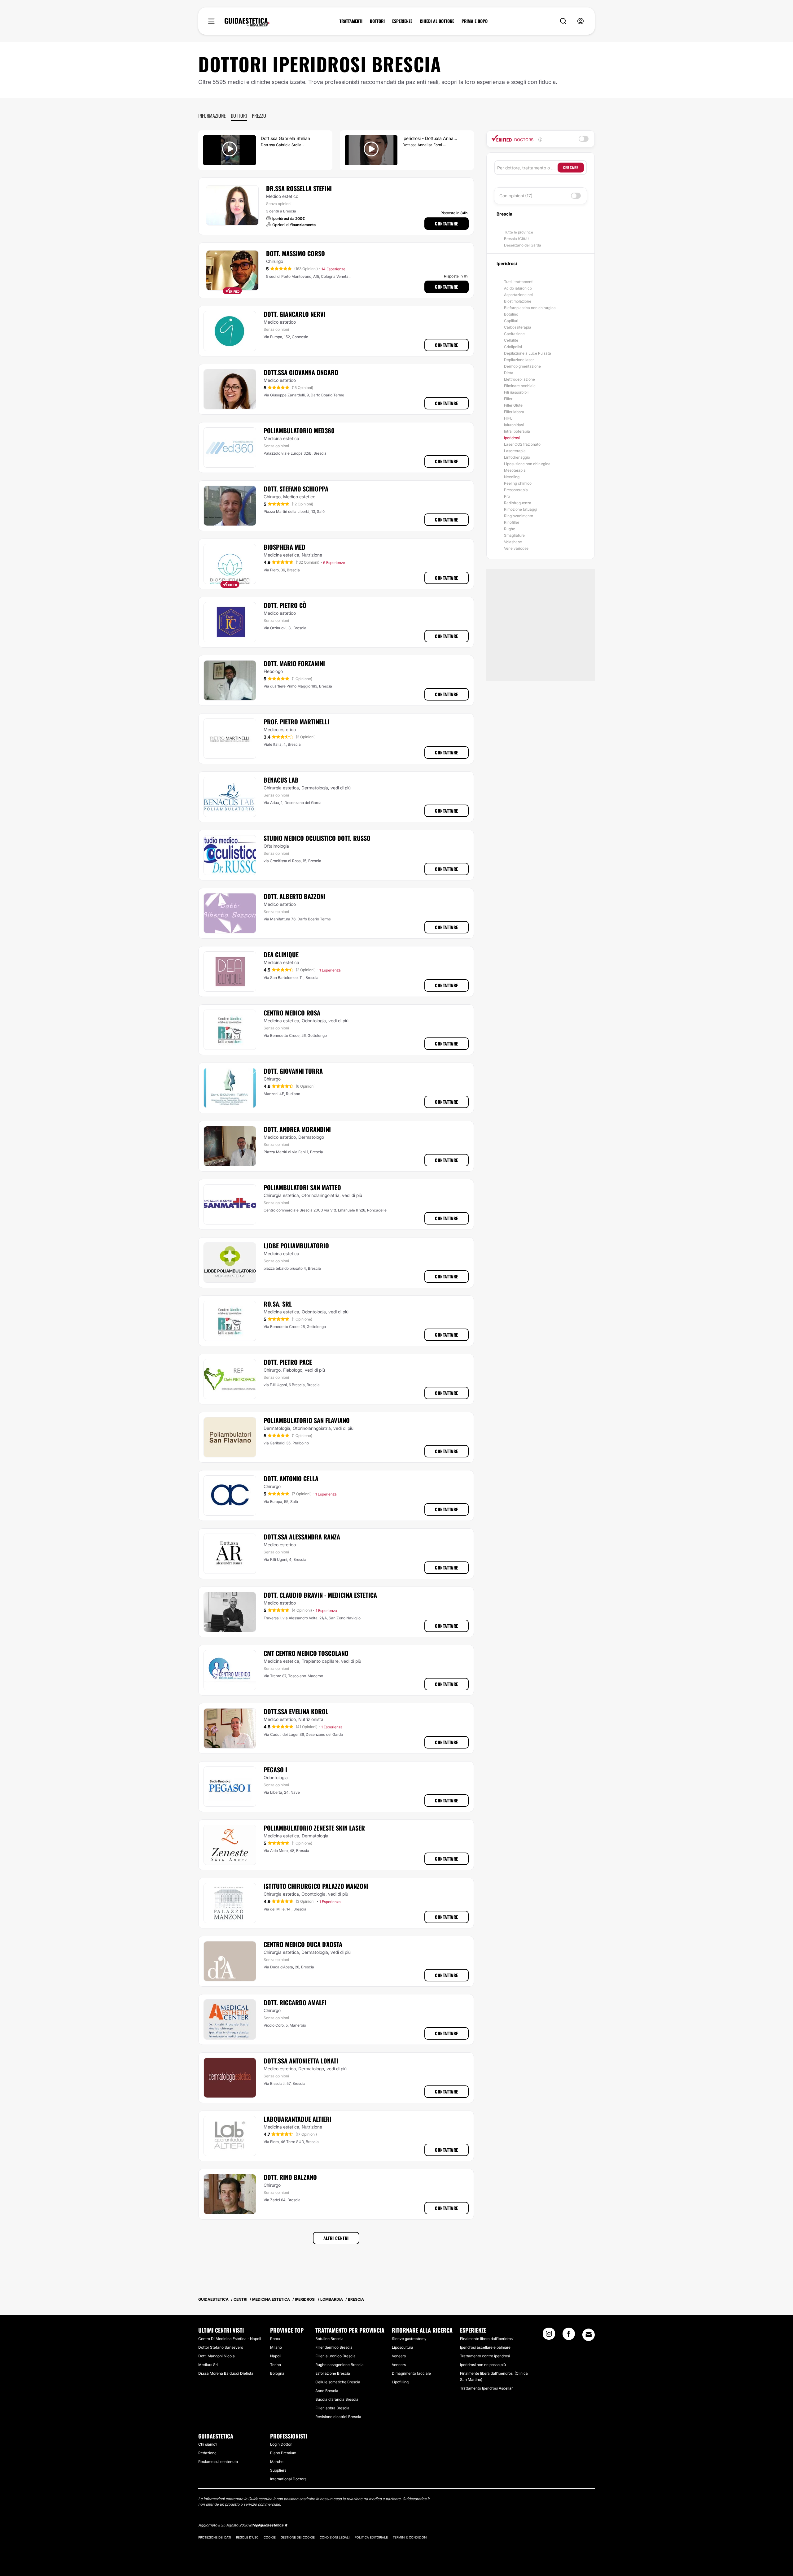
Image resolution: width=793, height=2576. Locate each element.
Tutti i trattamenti (519, 282)
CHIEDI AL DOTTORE (437, 21)
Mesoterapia (515, 470)
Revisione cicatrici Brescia (338, 2417)
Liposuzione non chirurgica (527, 464)
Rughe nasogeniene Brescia (340, 2365)
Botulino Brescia (329, 2339)
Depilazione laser (519, 360)
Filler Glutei (514, 405)
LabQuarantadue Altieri (298, 2119)
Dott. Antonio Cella (291, 1478)
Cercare (571, 167)
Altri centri (336, 2238)
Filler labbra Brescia (332, 2408)
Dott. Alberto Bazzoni (295, 896)
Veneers (399, 2356)
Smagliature (514, 535)
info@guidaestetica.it (268, 2525)
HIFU (508, 418)
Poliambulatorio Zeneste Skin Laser (314, 1828)
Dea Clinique (281, 954)
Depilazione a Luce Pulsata (528, 353)
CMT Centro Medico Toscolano (306, 1653)
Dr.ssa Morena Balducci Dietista (226, 2373)
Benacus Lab (281, 780)
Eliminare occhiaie (520, 386)
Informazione (212, 116)
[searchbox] (527, 168)
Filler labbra (514, 412)
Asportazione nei (518, 295)
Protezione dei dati (215, 2537)
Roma (275, 2339)
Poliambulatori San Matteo (302, 1187)
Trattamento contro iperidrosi (485, 2356)
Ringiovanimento (519, 516)
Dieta (509, 373)
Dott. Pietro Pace (288, 1362)
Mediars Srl (208, 2365)
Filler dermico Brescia (334, 2347)
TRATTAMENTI (351, 21)
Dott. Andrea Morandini (297, 1129)
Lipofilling (400, 2382)
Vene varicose (516, 548)
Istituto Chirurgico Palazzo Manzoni (316, 1886)
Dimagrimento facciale (411, 2373)
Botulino (511, 314)
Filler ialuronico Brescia (335, 2356)
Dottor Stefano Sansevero (221, 2347)
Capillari (511, 321)
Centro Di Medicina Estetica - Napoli (230, 2339)
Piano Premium (283, 2453)
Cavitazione (514, 334)
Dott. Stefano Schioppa (296, 489)
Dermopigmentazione (522, 366)
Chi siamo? (208, 2444)
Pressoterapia (516, 490)
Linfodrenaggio (517, 457)
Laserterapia (515, 451)
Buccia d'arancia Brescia (337, 2399)
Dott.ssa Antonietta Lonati (301, 2061)
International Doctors (288, 2479)
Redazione (207, 2453)
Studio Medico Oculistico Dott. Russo (317, 838)
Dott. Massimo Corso (296, 253)
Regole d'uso (247, 2537)
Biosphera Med (285, 547)
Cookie (270, 2537)
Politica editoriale (371, 2537)
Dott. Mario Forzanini (294, 663)
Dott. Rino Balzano (290, 2177)
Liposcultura (403, 2347)
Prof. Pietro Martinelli (296, 722)
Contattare (447, 223)
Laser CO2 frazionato (522, 444)
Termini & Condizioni (410, 2537)
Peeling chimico (518, 483)
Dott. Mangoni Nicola (217, 2356)
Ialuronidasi (514, 425)
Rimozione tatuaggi (521, 509)
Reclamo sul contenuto (218, 2462)
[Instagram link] (549, 2336)
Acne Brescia (327, 2391)
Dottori (239, 116)
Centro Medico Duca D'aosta (303, 1944)
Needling (512, 477)
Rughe (510, 529)
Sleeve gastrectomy (409, 2339)
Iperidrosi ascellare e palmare (485, 2347)
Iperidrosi (512, 438)
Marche (277, 2462)
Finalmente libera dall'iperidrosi (487, 2339)
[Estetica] (247, 22)
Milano (276, 2347)
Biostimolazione (518, 301)
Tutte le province (519, 232)
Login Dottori (281, 2444)
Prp (507, 496)
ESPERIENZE (402, 21)
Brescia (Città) (516, 239)
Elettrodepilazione (519, 379)
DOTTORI (377, 21)
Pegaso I (275, 1770)
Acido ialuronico (518, 288)
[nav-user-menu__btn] (581, 21)
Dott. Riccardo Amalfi (295, 2002)
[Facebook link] (569, 2336)
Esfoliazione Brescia (333, 2373)
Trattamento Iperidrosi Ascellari (487, 2388)
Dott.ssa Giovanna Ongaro (301, 372)
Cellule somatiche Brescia (338, 2382)
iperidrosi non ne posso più (483, 2365)
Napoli (276, 2356)
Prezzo (259, 116)
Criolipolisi (513, 347)
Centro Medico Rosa (292, 1013)
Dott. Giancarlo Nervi (295, 314)
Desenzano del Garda (523, 245)
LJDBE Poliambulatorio (296, 1246)
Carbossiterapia (518, 327)
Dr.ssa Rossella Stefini (299, 188)
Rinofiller (512, 522)
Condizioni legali (335, 2537)
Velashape (513, 542)
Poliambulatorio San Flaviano (307, 1420)
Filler (508, 399)
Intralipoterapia (517, 431)
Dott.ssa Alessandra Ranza (302, 1537)
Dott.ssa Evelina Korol (296, 1711)
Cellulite (511, 340)
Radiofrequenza (518, 503)
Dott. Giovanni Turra (293, 1071)
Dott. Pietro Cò (285, 605)
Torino (276, 2365)
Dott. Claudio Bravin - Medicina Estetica (320, 1595)
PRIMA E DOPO (475, 21)
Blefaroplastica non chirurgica (530, 308)
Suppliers (278, 2470)
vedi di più (341, 788)
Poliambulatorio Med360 (299, 430)
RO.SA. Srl (278, 1304)
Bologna (277, 2373)
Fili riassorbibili (517, 392)
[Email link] (589, 2335)
